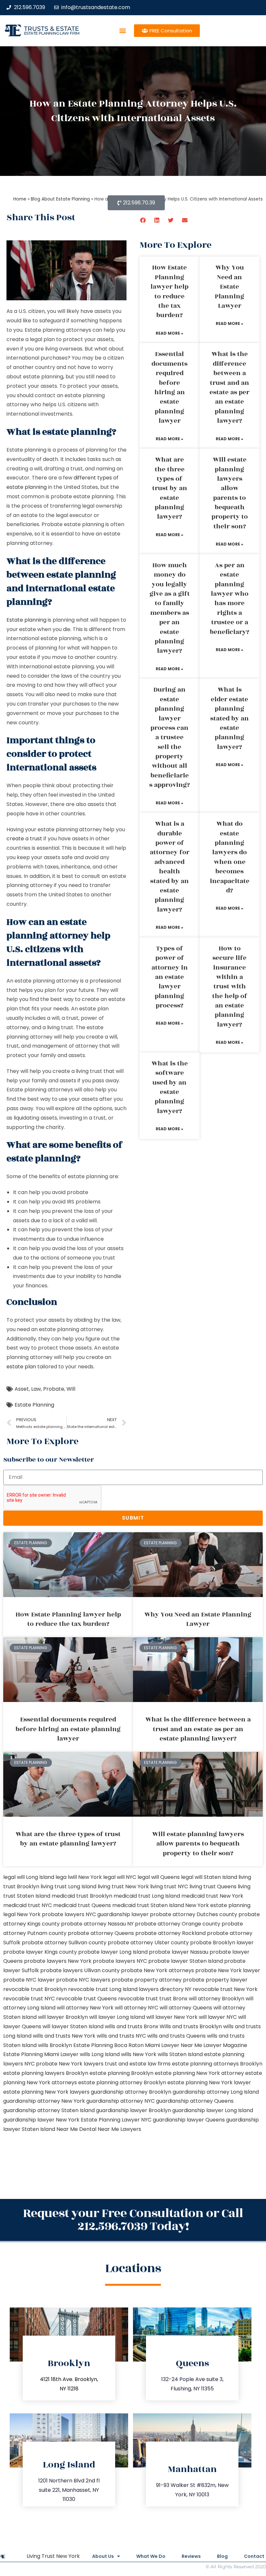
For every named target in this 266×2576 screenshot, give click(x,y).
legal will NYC (120, 1877)
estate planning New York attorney (199, 2073)
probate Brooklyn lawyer (222, 1943)
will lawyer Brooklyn (63, 2017)
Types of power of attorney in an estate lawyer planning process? (170, 977)
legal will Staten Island (209, 1877)
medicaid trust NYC (28, 1905)
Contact (254, 2556)
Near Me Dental (76, 2129)
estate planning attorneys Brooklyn (217, 2064)
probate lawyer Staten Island (186, 1961)
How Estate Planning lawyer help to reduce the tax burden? (169, 291)
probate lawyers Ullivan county (80, 1970)
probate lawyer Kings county (40, 1952)
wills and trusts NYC (121, 2036)
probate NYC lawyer (29, 1980)
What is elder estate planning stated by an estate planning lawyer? (230, 718)
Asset (22, 1389)
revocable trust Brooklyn (35, 1989)
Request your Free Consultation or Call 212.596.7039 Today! (133, 2220)
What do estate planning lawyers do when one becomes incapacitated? (230, 857)
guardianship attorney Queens (195, 2101)
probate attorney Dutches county (193, 1914)
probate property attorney (147, 1980)
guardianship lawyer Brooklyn (133, 2110)
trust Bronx (173, 1999)
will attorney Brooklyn (217, 1999)
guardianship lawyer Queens (189, 2120)
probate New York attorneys (157, 1970)
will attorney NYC (137, 2008)
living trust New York (123, 1886)
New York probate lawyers (51, 1914)
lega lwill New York (79, 1877)
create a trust (24, 839)
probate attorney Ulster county (148, 1943)
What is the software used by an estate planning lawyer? (170, 1087)
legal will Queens (159, 1877)
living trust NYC (169, 1886)
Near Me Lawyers (119, 2129)
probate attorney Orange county (178, 1924)
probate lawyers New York (58, 1961)
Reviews (191, 2556)
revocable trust (138, 1999)
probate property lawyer (215, 1980)
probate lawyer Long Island (113, 1952)
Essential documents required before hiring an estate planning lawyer (169, 387)
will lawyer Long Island (117, 2017)
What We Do (151, 2556)
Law (36, 1389)
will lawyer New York (172, 2017)
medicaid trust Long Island (147, 1896)
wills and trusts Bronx (132, 2026)
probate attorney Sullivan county (64, 1943)
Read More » (169, 333)
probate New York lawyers (70, 2064)
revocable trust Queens (86, 1999)
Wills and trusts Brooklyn (191, 2026)
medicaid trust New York (212, 1896)
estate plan (21, 1367)
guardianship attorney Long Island (216, 2092)
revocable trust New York (225, 1989)
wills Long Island (100, 2054)
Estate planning (26, 620)
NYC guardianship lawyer (117, 1914)
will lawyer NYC (218, 2017)
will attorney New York (85, 2008)
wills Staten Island (180, 2054)
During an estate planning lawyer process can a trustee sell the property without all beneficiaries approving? (169, 737)
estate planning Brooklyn (121, 2073)
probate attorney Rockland (170, 1933)
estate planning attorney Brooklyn (122, 2082)
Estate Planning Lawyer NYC (116, 2120)
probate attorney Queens (101, 1933)
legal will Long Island (29, 1877)
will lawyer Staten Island (73, 2026)
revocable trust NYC (29, 1999)
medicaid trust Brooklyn (82, 1896)
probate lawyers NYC (120, 1961)
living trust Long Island (68, 1886)
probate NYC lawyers (83, 1980)
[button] (122, 31)
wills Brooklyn (55, 2045)
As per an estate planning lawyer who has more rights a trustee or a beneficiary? (230, 599)
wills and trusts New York (64, 2036)
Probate (54, 1389)
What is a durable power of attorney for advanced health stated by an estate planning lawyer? (170, 867)
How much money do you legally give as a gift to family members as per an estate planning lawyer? (170, 608)
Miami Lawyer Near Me (174, 2045)
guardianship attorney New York (44, 2101)
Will (71, 1389)
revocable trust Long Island (103, 1989)
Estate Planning (34, 1405)
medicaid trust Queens (82, 1905)
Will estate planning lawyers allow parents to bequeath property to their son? (230, 493)
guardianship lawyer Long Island (213, 2110)
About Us (103, 2556)
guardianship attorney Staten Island (49, 2110)
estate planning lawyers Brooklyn (46, 2073)
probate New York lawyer (228, 1970)
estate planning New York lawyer (209, 2082)
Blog (222, 2556)
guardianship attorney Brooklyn (131, 2092)
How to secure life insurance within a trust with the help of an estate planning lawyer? (230, 987)
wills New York (139, 2054)
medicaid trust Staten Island (148, 1905)
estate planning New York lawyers (46, 2092)
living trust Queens (213, 1886)
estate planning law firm (52, 33)
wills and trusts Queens (176, 2036)
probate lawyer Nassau (179, 1952)
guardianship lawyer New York (41, 2120)
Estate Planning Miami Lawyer (41, 2054)
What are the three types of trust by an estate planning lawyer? (170, 488)
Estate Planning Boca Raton (109, 2045)
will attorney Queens (186, 2008)
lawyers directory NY (166, 1989)
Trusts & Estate (52, 29)
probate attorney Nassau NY (97, 1924)
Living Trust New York (53, 2556)
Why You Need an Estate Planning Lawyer (230, 287)
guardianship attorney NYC (121, 2101)
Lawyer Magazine (225, 2045)
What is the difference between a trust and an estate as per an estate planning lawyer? (230, 387)
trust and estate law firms (138, 2064)
